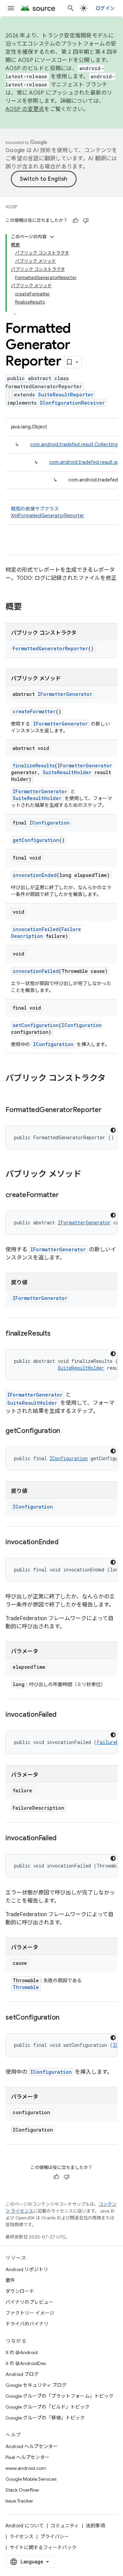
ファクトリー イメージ (30, 2313)
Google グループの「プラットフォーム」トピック (59, 2396)
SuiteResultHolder (67, 772)
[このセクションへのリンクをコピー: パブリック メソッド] (88, 1175)
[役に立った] (76, 221)
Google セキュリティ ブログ (36, 2385)
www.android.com (26, 2468)
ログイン (105, 8)
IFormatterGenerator (65, 694)
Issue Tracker (19, 2501)
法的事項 (95, 2526)
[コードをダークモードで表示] (113, 1130)
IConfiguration (50, 823)
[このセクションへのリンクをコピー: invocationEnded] (65, 1543)
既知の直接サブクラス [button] (47, 512)
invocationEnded (35, 875)
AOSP (11, 207)
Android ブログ (22, 2374)
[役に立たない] (86, 221)
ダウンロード (20, 2291)
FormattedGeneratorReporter (50, 648)
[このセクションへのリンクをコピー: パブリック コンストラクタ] (12, 1090)
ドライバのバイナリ (27, 2324)
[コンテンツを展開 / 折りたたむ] (52, 237)
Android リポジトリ (27, 2269)
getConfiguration (36, 840)
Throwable (26, 1987)
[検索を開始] (71, 8)
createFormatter (34, 711)
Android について (25, 2526)
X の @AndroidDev (26, 2363)
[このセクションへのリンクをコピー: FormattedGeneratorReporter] (108, 1110)
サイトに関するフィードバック (43, 2547)
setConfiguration (36, 1025)
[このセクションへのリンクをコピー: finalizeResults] (57, 1334)
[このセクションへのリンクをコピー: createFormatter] (65, 1195)
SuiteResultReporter (66, 395)
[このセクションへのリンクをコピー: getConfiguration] (67, 1431)
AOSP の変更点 (25, 109)
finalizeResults (34, 765)
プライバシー (55, 2537)
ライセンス (22, 2537)
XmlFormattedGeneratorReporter (47, 516)
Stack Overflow (22, 2490)
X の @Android (22, 2352)
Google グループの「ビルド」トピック (47, 2407)
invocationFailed (36, 929)
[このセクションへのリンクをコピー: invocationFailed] (63, 1715)
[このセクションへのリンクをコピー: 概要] (29, 607)
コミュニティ (65, 2526)
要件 (10, 2280)
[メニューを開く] (11, 8)
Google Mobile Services (31, 2479)
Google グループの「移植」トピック (45, 2418)
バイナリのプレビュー (29, 2302)
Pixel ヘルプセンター (28, 2457)
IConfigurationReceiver (72, 403)
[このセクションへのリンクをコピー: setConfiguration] (66, 2018)
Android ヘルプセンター (32, 2446)
